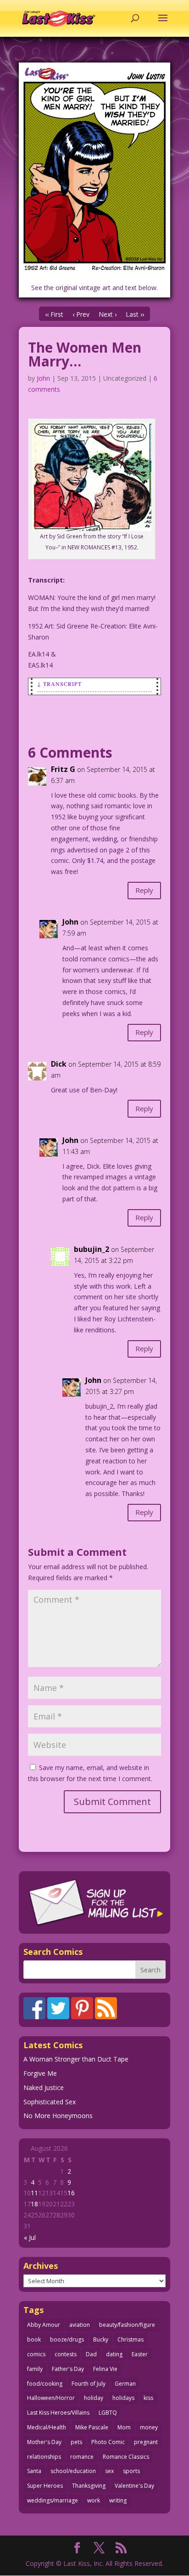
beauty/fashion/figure (127, 2325)
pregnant (146, 2442)
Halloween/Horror (51, 2398)
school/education (73, 2471)
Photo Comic (108, 2442)
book (34, 2339)
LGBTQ (108, 2413)
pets (76, 2442)
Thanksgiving (89, 2486)
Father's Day (68, 2369)
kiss (148, 2398)
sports (131, 2471)
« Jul (30, 2237)
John (43, 378)
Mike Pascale (92, 2427)
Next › (108, 314)
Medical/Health (47, 2427)
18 (34, 2204)
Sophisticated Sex (50, 2102)
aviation (80, 2325)
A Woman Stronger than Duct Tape (76, 2059)
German (125, 2384)
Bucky (101, 2339)
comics (36, 2354)
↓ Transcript (59, 684)
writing (118, 2500)
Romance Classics (126, 2457)
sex (109, 2471)
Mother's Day (44, 2442)
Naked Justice (44, 2088)
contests (66, 2354)
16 (71, 2193)
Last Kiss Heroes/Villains (58, 2413)
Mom (124, 2427)
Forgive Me (40, 2073)
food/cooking (45, 2384)
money (149, 2427)
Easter (140, 2354)
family (35, 2369)
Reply (144, 890)
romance (82, 2457)
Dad (91, 2354)
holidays (123, 2398)
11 (34, 2193)
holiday (94, 2398)
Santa (34, 2471)
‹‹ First (54, 314)
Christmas (131, 2339)
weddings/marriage (53, 2500)
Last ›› (135, 314)
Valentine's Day (134, 2486)
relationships (44, 2457)
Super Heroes (45, 2486)
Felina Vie (105, 2369)
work (94, 2500)
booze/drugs (67, 2339)
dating (114, 2354)
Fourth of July (89, 2384)
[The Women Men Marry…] (94, 169)
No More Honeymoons (58, 2116)
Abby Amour (44, 2325)
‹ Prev (81, 314)
